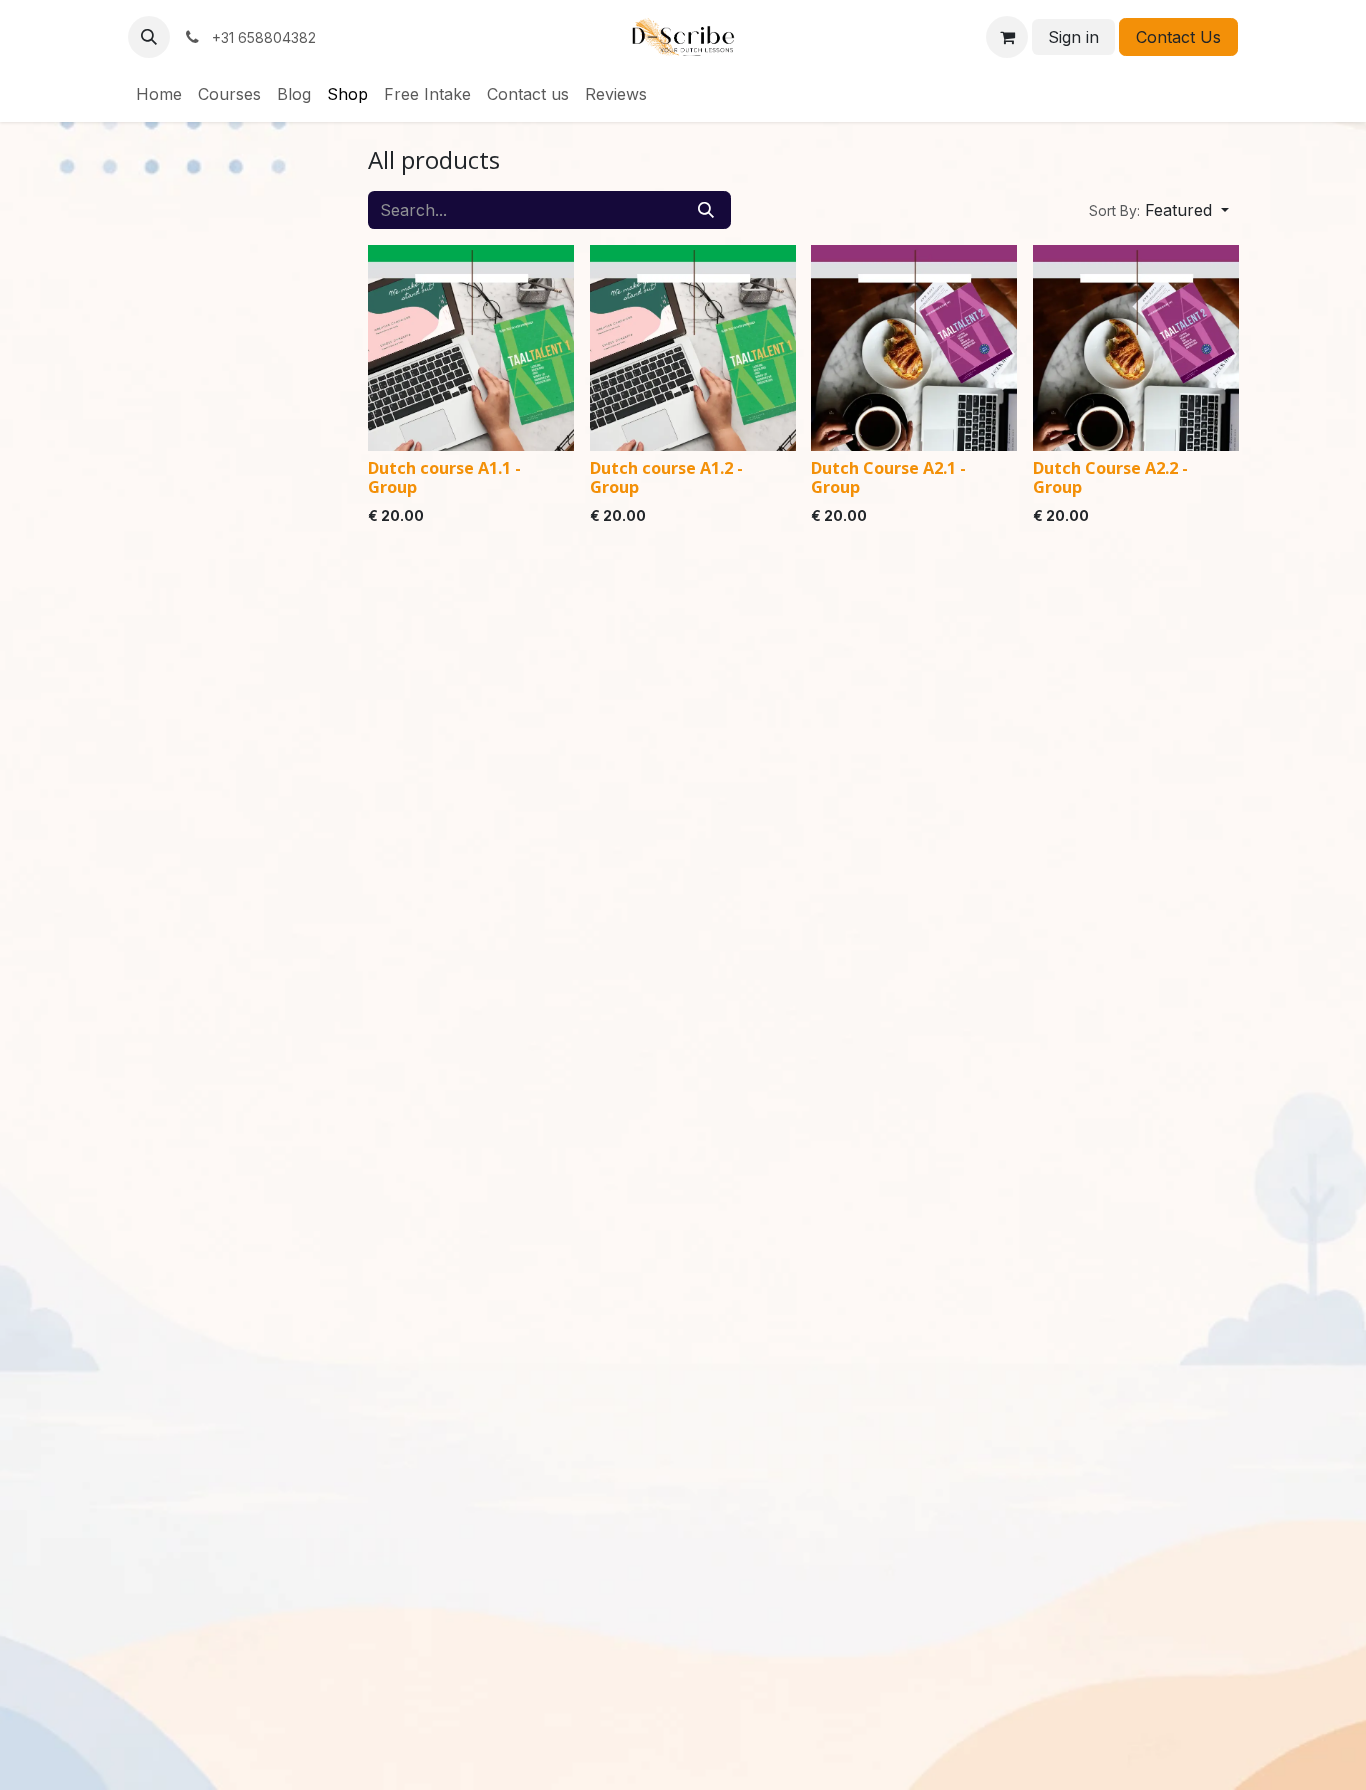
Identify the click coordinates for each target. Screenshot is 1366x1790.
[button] (149, 37)
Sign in (1073, 37)
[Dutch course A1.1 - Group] (471, 348)
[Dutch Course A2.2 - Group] (1136, 348)
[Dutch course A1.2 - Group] (693, 348)
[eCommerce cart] (1007, 37)
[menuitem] (159, 94)
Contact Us (1178, 37)
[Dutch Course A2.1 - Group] (914, 348)
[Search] (706, 210)
